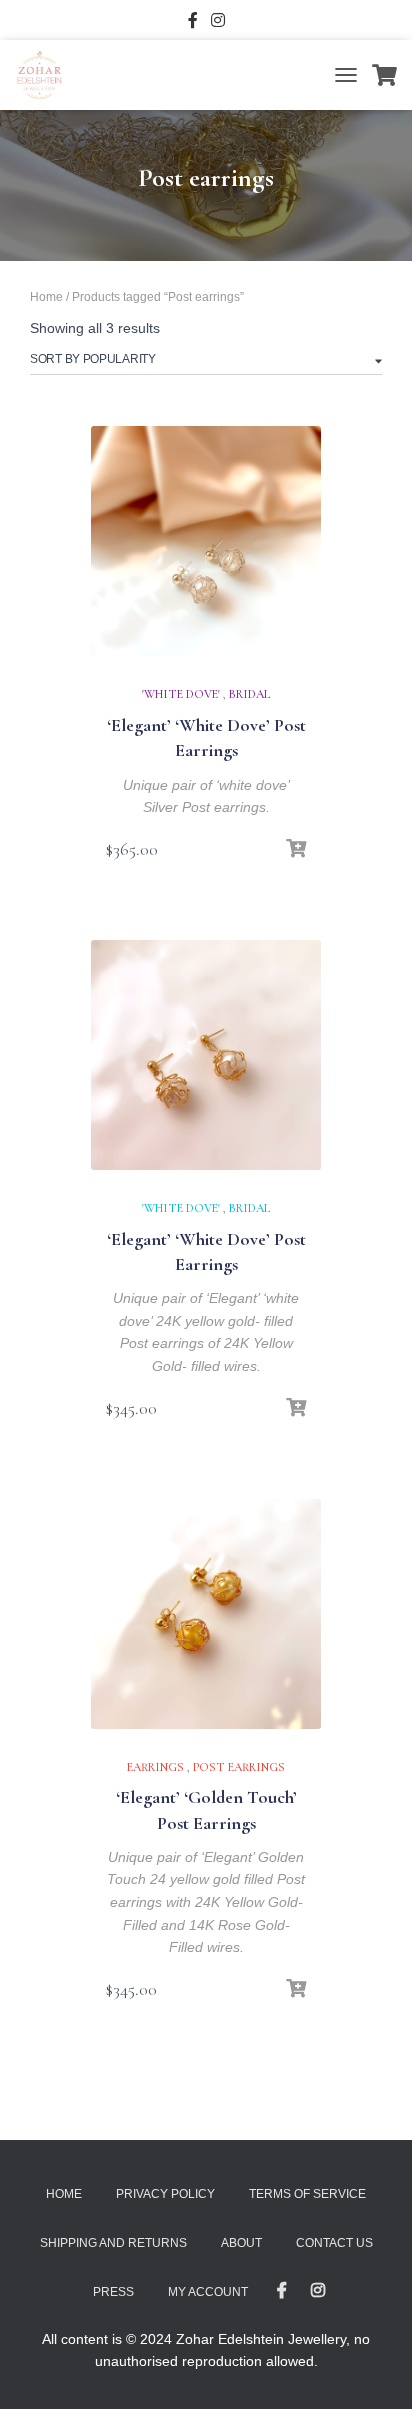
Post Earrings (239, 1767)
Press (113, 2292)
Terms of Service (307, 2194)
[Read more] (296, 1408)
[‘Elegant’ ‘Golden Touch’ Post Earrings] (206, 1614)
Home (46, 297)
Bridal (250, 694)
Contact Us (334, 2243)
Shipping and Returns (113, 2243)
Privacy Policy (165, 2194)
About (241, 2243)
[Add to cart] (296, 849)
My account (208, 2292)
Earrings (155, 1767)
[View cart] (384, 75)
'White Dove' (181, 694)
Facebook (193, 23)
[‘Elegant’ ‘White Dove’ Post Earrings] (206, 541)
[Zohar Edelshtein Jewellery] (47, 75)
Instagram (218, 23)
